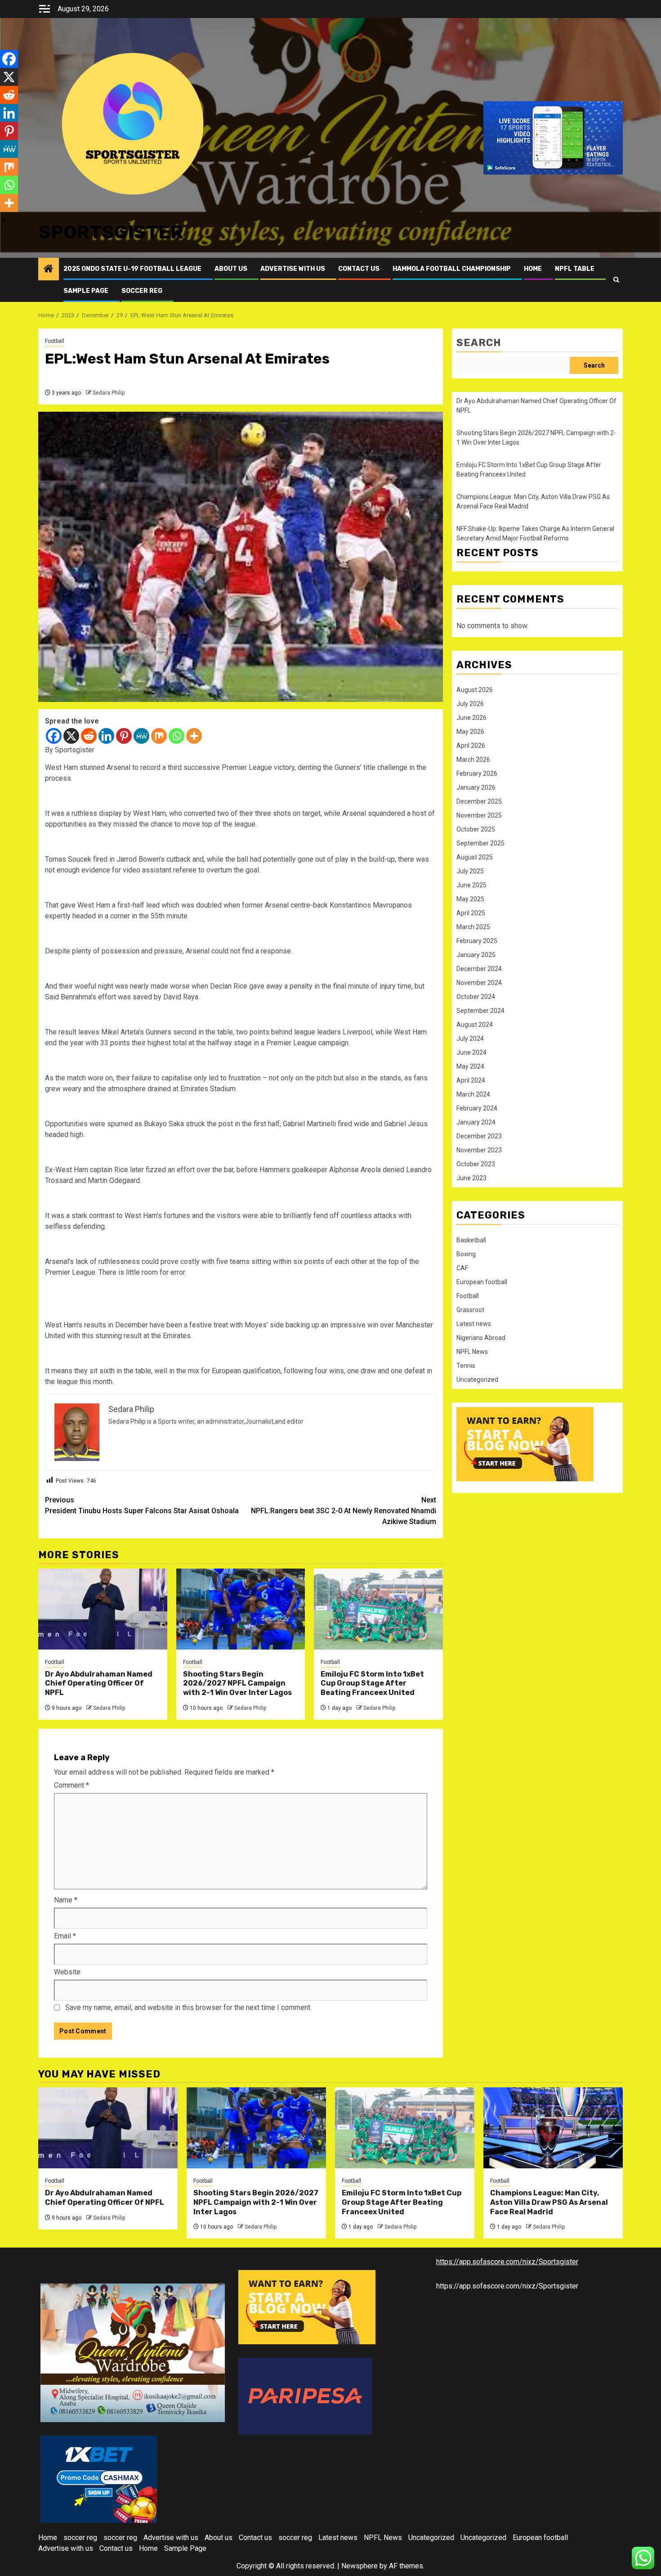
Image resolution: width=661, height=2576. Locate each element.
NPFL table (575, 269)
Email (65, 1936)
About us (231, 269)
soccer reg (142, 291)
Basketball (471, 1240)
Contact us (359, 269)
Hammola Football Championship (452, 269)
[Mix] (159, 736)
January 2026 (476, 787)
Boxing (466, 1254)
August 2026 (475, 690)
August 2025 (475, 857)
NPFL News (472, 1352)
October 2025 (476, 829)
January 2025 (476, 955)
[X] (71, 736)
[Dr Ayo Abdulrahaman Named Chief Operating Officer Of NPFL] (103, 1609)
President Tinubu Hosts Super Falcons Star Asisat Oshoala (142, 1505)
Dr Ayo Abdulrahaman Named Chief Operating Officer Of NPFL (99, 1684)
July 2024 (470, 1038)
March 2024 (473, 1094)
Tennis (466, 1366)
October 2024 (476, 997)
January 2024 (476, 1122)
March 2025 (473, 927)
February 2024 (477, 1108)
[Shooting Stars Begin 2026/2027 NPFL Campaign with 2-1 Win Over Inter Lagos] (241, 1609)
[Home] (49, 270)
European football (482, 1282)
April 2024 (471, 1080)
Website (67, 1972)
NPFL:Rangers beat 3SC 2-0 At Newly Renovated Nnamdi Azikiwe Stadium (344, 1511)
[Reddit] (89, 736)
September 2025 (480, 843)
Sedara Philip (109, 393)
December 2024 (479, 969)
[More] (194, 736)
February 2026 (477, 773)
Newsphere (360, 2566)
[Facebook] (54, 736)
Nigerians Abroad (481, 1338)
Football (55, 341)
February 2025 (477, 941)
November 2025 (479, 815)
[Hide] (4, 220)
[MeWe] (141, 736)
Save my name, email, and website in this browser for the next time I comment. (188, 2007)
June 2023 (471, 1178)
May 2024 (470, 1066)
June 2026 (471, 718)
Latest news (474, 1324)
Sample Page (86, 291)
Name (66, 1900)
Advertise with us (293, 269)
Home (533, 269)
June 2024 (471, 1052)
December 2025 (479, 801)
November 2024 (479, 983)
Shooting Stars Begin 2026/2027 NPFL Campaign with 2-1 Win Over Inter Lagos (237, 1684)
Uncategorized (477, 1380)
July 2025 (470, 871)
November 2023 (479, 1150)
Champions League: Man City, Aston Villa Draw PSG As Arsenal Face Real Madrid (549, 2202)
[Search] (616, 280)
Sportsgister (111, 232)
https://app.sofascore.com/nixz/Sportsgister (507, 2262)
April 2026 (471, 746)
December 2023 (479, 1136)
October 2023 (476, 1164)
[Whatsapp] (176, 736)
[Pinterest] (124, 736)
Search (479, 343)
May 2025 (470, 899)
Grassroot (470, 1310)
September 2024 (480, 1011)
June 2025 (471, 885)
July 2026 (470, 704)
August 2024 (475, 1025)
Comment (71, 1785)
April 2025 (471, 913)
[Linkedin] (106, 736)
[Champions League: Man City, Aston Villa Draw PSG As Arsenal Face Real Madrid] (553, 2128)
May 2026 (470, 732)
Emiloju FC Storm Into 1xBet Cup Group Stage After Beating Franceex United (372, 1684)
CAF (462, 1268)
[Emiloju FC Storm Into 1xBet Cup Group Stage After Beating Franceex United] (378, 1609)
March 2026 (473, 760)
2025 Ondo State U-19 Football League (132, 269)
